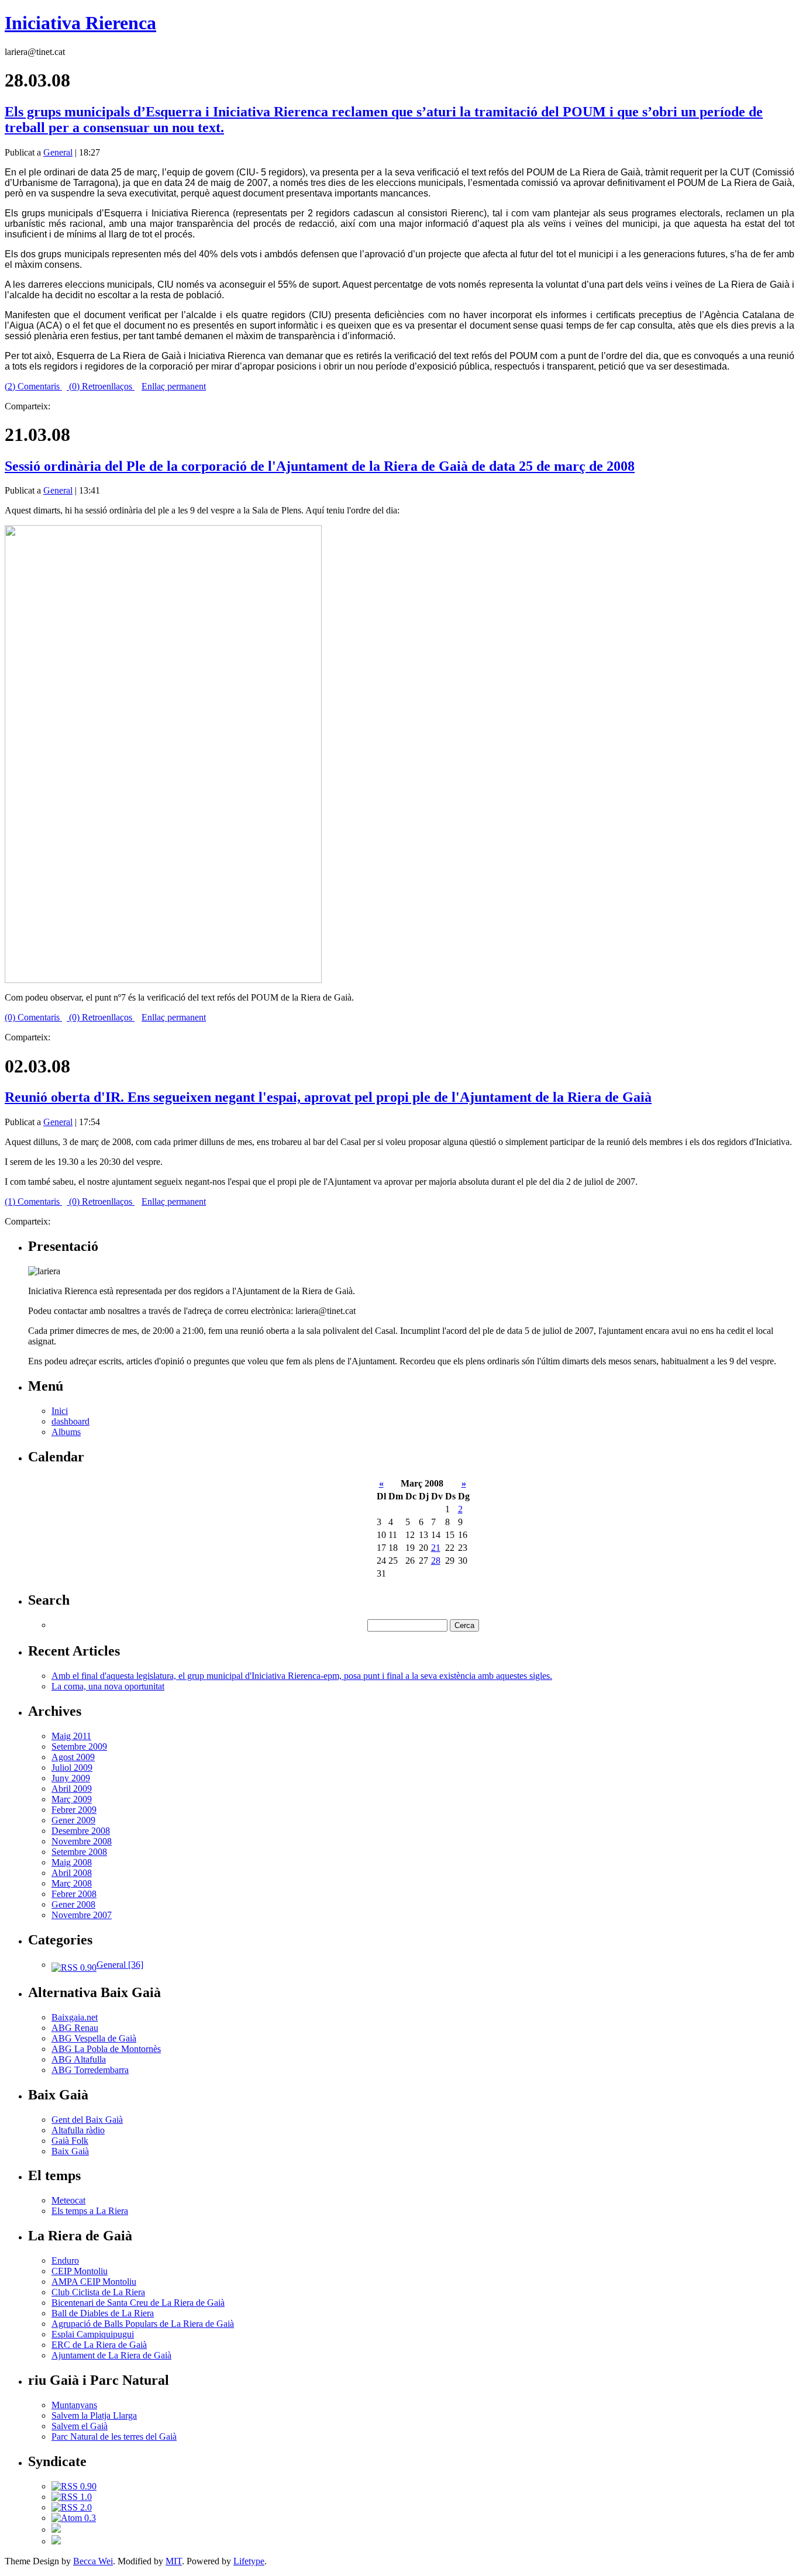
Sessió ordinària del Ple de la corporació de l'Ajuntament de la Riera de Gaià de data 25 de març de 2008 (320, 466)
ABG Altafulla (79, 2059)
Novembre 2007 (82, 1915)
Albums (66, 1432)
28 (436, 1561)
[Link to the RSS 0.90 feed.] (74, 2486)
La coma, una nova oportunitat (108, 1686)
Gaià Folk (70, 2141)
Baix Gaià (70, 2151)
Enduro (65, 2261)
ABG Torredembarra (90, 2070)
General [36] (120, 1965)
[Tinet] (56, 2541)
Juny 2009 (71, 1778)
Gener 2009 (73, 1820)
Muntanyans (74, 2405)
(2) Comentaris (33, 386)
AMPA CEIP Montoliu (94, 2282)
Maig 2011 (71, 1736)
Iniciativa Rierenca (80, 23)
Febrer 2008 (74, 1894)
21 (436, 1548)
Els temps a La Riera (90, 2211)
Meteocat (68, 2200)
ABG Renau (75, 2028)
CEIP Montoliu (80, 2271)
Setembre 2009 (79, 1746)
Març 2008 (72, 1883)
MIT (174, 2561)
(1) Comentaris (33, 1201)
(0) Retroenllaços (101, 386)
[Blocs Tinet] (56, 2530)
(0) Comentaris (33, 1017)
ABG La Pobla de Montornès (106, 2049)
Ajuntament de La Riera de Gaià (111, 2355)
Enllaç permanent (174, 386)
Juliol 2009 (72, 1768)
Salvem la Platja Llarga (94, 2415)
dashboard (70, 1421)
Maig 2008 (72, 1862)
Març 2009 (72, 1799)
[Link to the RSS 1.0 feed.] (72, 2497)
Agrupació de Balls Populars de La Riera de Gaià (143, 2324)
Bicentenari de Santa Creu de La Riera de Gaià (138, 2303)
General (58, 152)
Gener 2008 (73, 1904)
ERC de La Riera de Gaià (99, 2345)
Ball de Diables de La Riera (103, 2313)
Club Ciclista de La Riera (98, 2292)
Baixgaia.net (75, 2017)
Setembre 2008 (79, 1852)
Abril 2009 (72, 1789)
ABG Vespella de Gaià (94, 2038)
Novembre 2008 (82, 1841)
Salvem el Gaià (80, 2426)
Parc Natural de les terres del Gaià (114, 2437)
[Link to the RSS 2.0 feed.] (72, 2507)
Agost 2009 (73, 1757)
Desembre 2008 (81, 1831)
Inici (60, 1411)
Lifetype (249, 2561)
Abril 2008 (72, 1873)
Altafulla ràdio (78, 2130)
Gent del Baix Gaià (87, 2120)
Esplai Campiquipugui (93, 2334)
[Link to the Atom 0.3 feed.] (74, 2518)
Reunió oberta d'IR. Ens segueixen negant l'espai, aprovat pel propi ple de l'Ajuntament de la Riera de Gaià (328, 1097)
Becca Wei (93, 2561)
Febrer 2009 (74, 1810)
